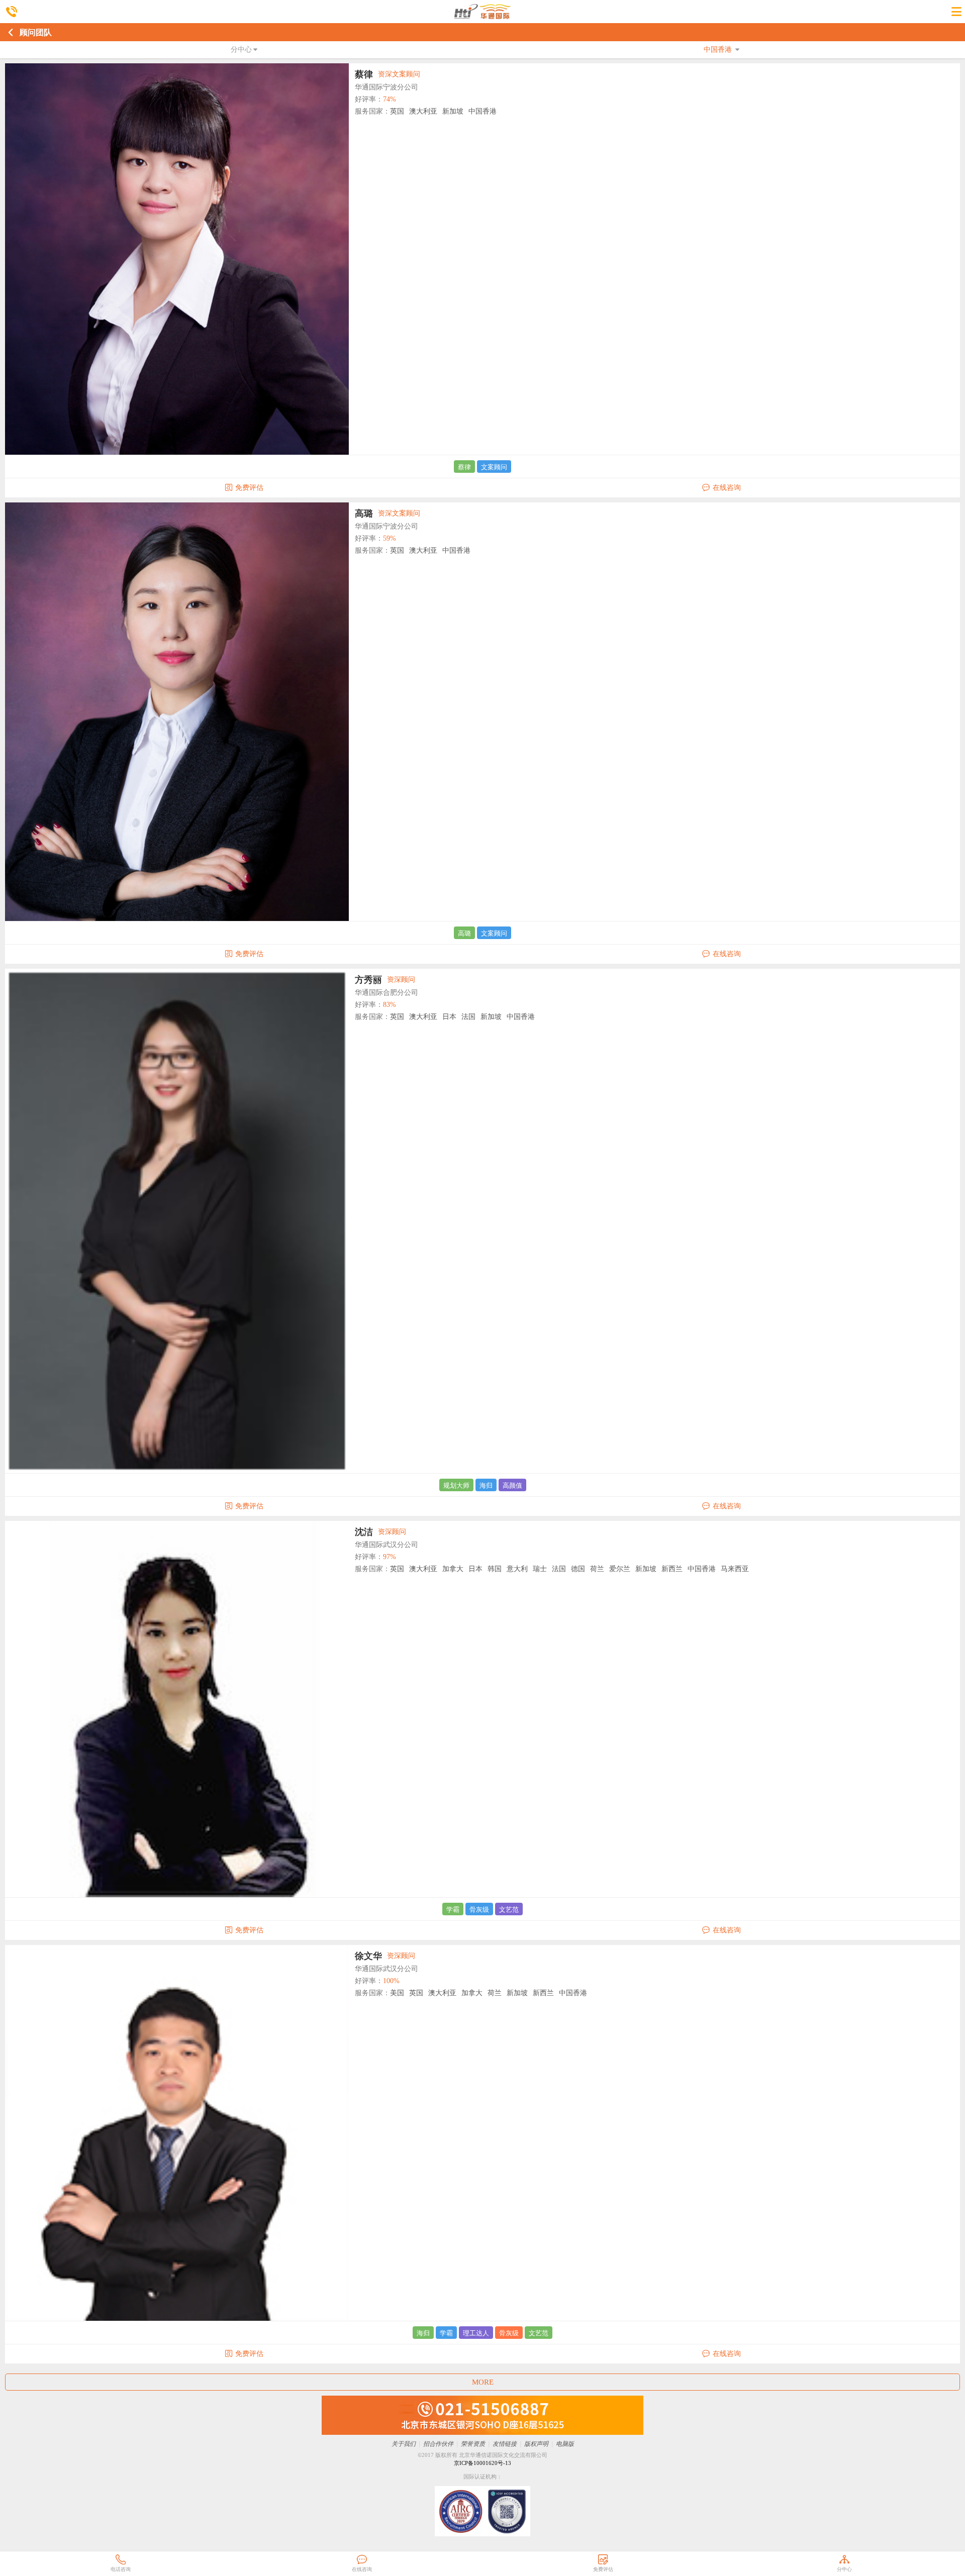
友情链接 (505, 2444)
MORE (483, 2382)
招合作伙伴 (438, 2444)
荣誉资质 (473, 2444)
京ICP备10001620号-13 (482, 2463)
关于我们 (404, 2444)
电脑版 (565, 2444)
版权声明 (536, 2444)
